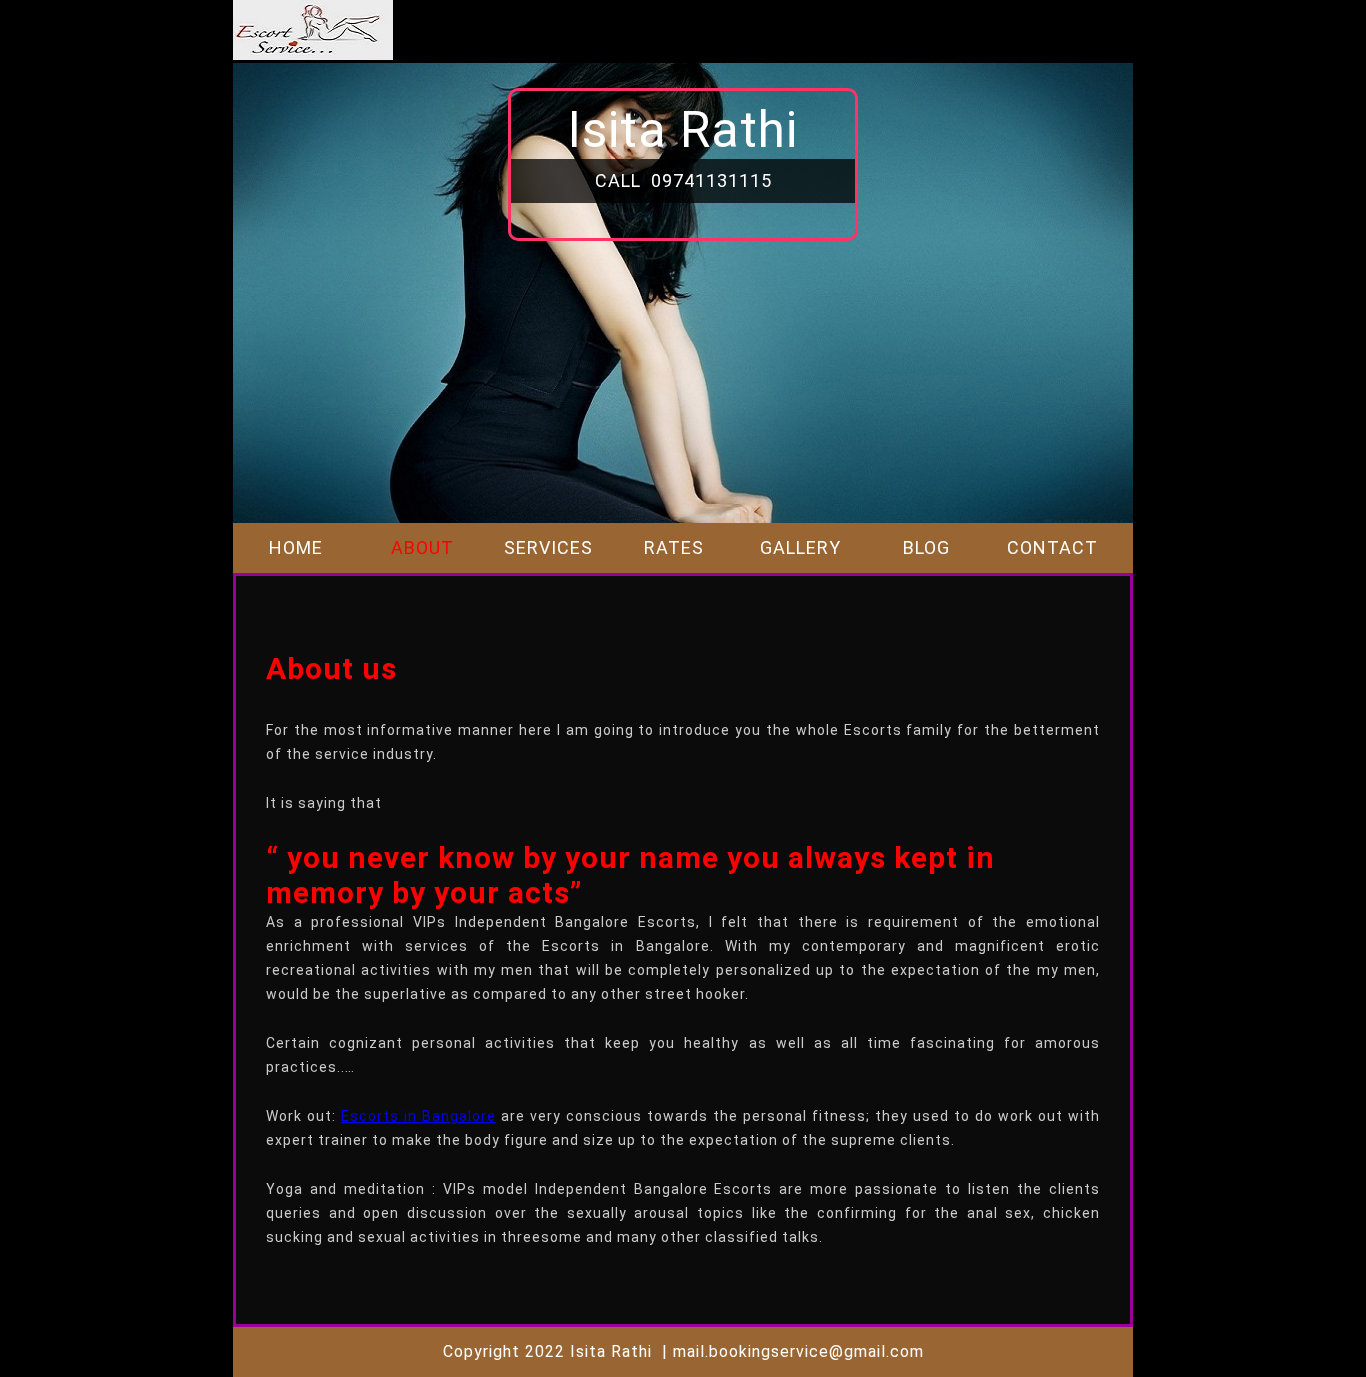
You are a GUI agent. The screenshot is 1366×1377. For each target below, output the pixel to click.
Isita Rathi (683, 130)
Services (548, 547)
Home (296, 547)
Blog (926, 547)
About (422, 547)
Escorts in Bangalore (418, 1116)
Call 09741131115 (683, 180)
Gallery (800, 547)
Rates (674, 547)
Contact (1052, 547)
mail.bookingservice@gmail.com (798, 1351)
